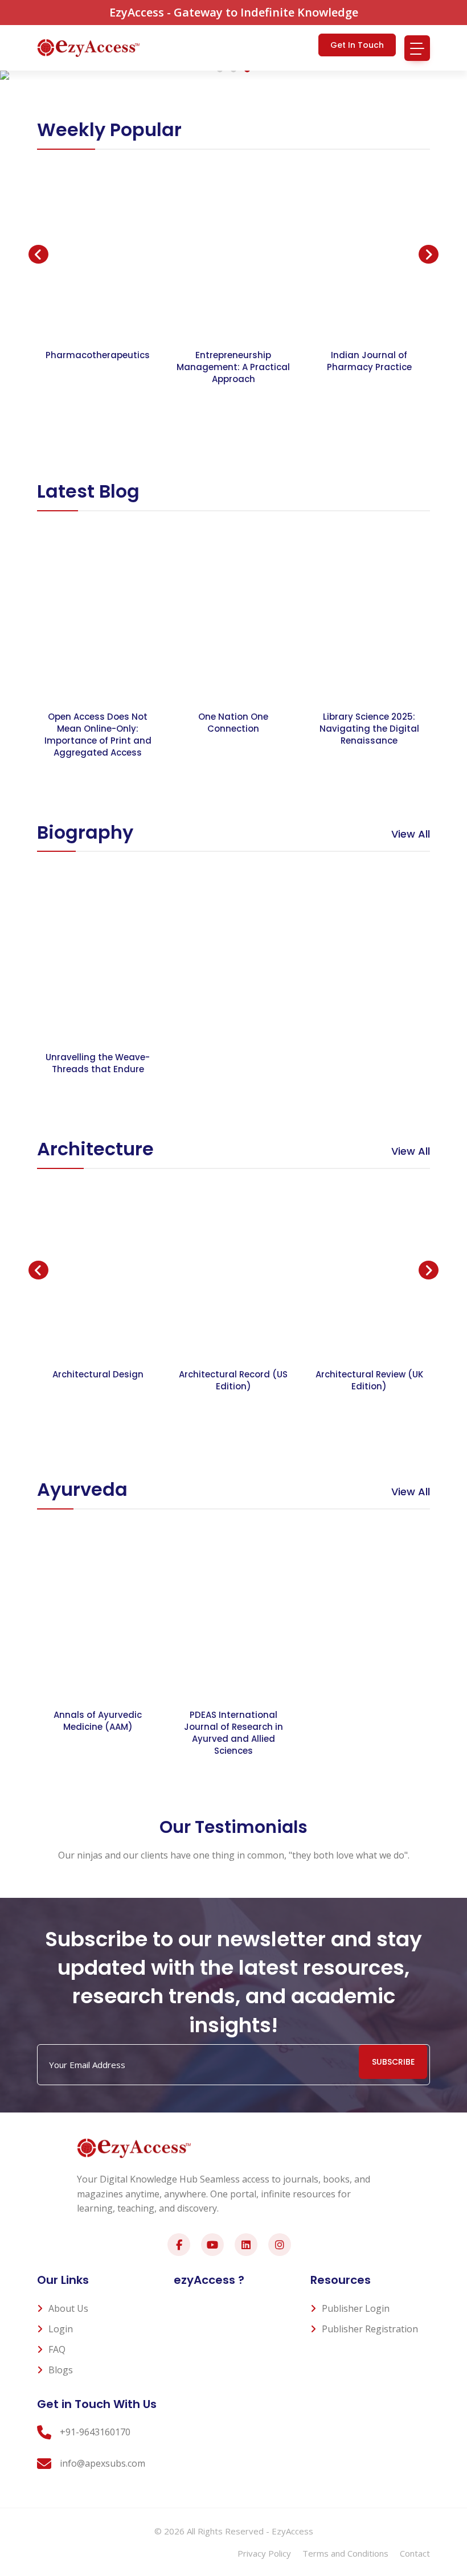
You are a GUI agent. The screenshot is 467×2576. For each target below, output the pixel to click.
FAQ (57, 2349)
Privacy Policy (264, 2553)
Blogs (61, 2370)
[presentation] (38, 255)
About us (68, 2308)
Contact (415, 2553)
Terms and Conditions (345, 2553)
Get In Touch (357, 45)
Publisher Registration (370, 2329)
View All (411, 834)
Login (61, 2329)
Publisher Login (356, 2308)
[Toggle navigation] (417, 48)
